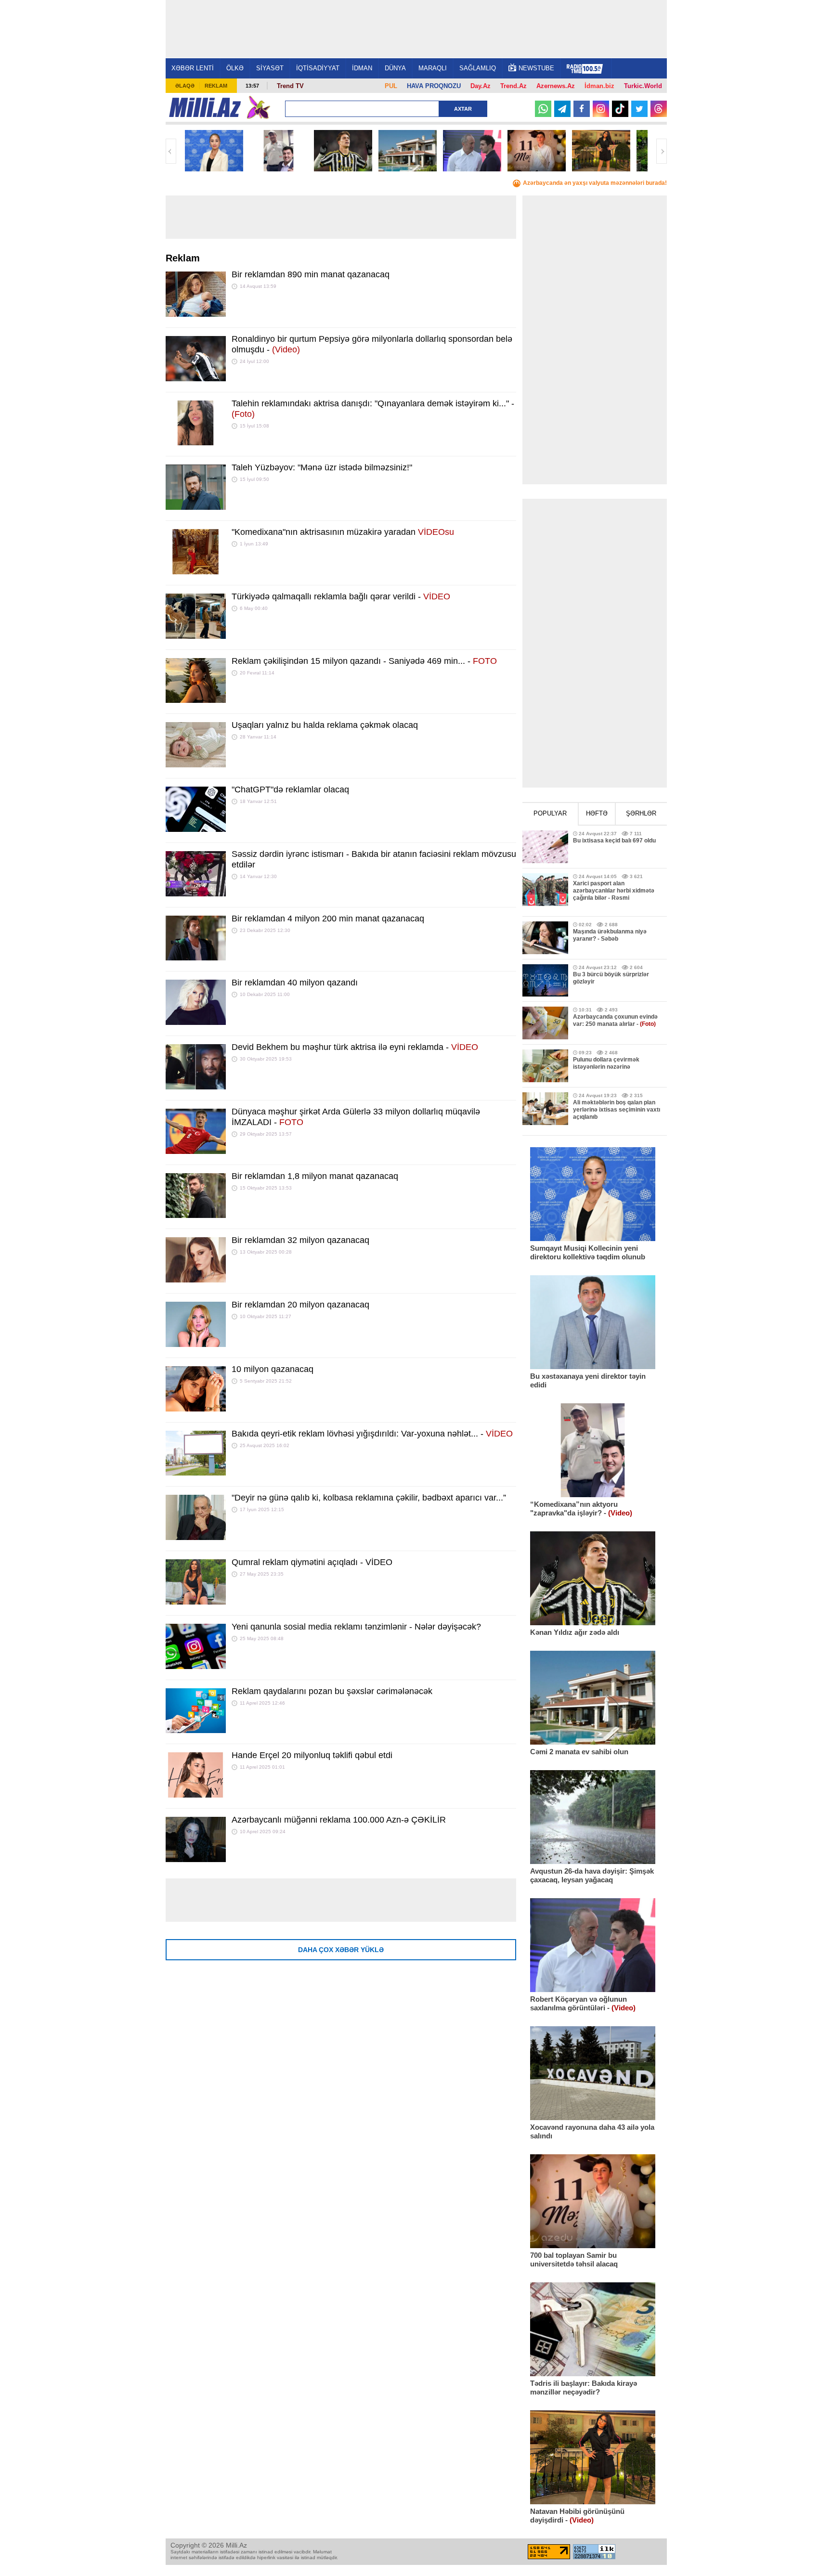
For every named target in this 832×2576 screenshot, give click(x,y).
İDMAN (362, 68)
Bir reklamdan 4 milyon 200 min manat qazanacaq (328, 919)
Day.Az (481, 86)
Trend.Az (513, 86)
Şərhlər (641, 813)
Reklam (216, 86)
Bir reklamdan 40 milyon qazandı (295, 983)
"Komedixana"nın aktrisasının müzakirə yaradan (343, 532)
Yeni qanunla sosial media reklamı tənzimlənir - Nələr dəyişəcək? (356, 1627)
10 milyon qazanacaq (273, 1369)
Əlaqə (185, 86)
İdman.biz (599, 86)
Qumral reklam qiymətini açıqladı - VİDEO (312, 1562)
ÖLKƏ (235, 68)
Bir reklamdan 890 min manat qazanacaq (311, 274)
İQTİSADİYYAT (318, 68)
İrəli (662, 151)
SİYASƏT (270, 68)
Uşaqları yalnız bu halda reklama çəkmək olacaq (325, 725)
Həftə (597, 813)
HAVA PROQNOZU (434, 86)
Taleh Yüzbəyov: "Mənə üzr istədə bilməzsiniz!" (322, 467)
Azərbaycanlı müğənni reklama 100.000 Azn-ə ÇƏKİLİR (339, 1820)
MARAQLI (433, 68)
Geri (171, 151)
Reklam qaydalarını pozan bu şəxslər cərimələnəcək (332, 1691)
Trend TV (290, 86)
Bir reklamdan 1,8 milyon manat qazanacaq (315, 1176)
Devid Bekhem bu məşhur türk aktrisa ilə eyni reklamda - (355, 1047)
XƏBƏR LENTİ (193, 68)
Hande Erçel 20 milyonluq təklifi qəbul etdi (312, 1755)
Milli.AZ (205, 107)
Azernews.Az (556, 86)
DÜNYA (395, 68)
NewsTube (536, 68)
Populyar (550, 813)
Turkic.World (643, 86)
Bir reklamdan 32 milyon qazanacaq (300, 1240)
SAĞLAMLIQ (478, 68)
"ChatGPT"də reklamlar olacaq (290, 790)
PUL (391, 86)
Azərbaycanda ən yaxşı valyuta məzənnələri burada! (595, 183)
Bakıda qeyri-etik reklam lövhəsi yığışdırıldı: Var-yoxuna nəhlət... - (372, 1434)
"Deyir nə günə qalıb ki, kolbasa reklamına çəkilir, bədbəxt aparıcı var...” (369, 1498)
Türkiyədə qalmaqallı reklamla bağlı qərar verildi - (341, 596)
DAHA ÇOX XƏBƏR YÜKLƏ (341, 1950)
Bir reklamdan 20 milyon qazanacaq (300, 1305)
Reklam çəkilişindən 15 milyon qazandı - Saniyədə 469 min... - (364, 661)
